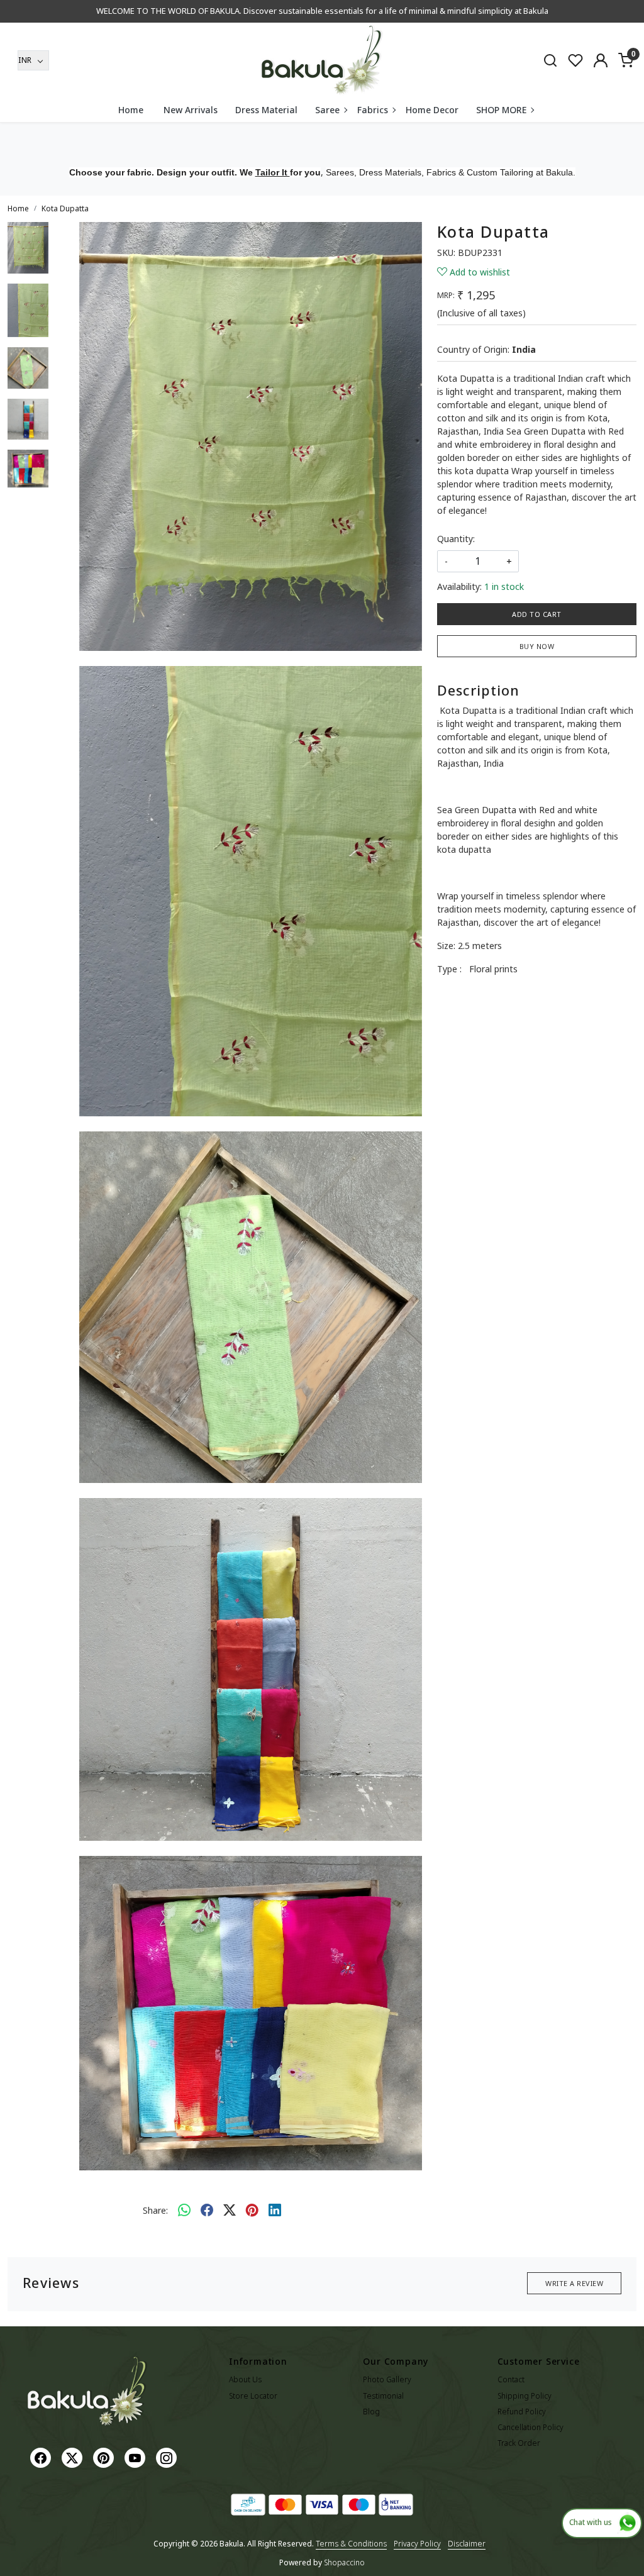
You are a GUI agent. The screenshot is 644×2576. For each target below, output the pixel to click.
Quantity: (456, 539)
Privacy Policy (417, 2544)
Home (131, 110)
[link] (550, 60)
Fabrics (373, 110)
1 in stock (504, 586)
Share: (155, 2210)
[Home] (322, 60)
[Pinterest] (105, 2457)
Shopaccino (344, 2562)
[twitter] (230, 2210)
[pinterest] (252, 2210)
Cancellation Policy (530, 2427)
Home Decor (432, 110)
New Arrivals (191, 110)
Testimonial (383, 2396)
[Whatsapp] (184, 2210)
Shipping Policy (525, 2396)
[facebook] (207, 2210)
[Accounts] (601, 60)
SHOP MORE (501, 110)
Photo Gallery (387, 2379)
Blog (371, 2412)
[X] (74, 2457)
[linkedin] (275, 2210)
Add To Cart (537, 614)
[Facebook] (42, 2457)
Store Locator (253, 2396)
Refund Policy (522, 2412)
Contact (511, 2379)
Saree (327, 110)
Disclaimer (467, 2544)
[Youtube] (136, 2457)
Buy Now (537, 646)
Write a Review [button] (574, 2283)
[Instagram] (168, 2457)
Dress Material (266, 110)
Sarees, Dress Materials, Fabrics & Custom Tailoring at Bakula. (451, 172)
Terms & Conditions (351, 2544)
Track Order (519, 2443)
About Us (245, 2379)
